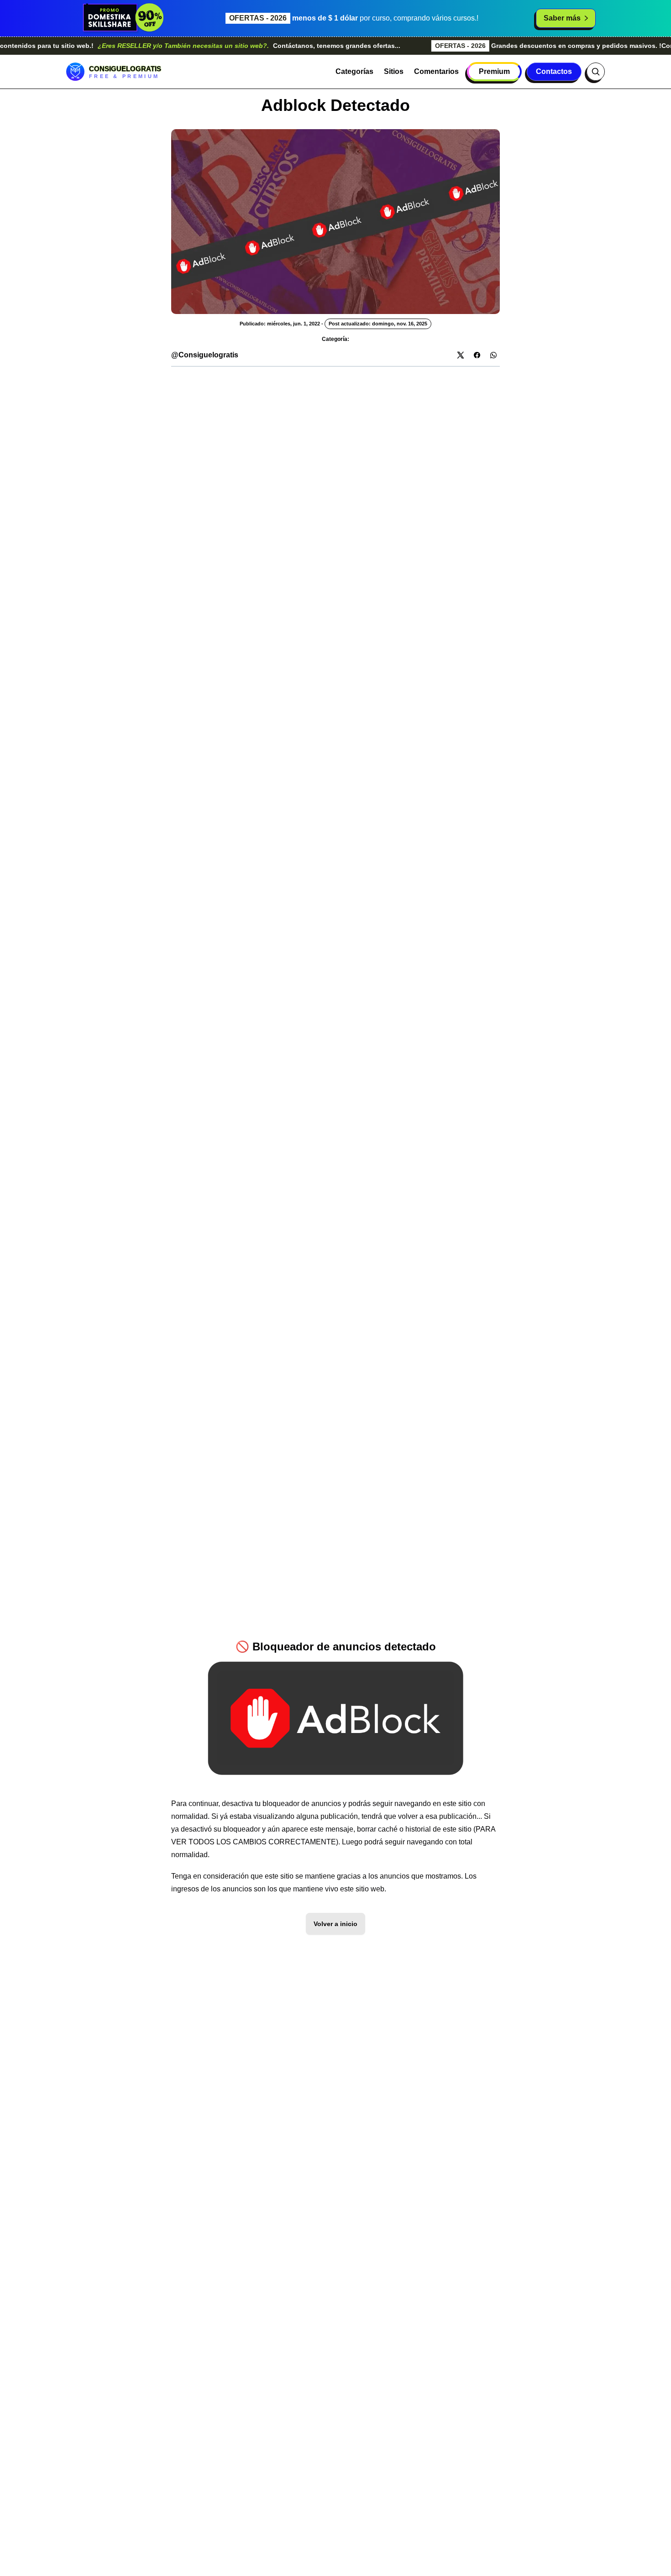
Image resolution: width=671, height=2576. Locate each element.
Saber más (562, 18)
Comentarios (436, 71)
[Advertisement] (335, 430)
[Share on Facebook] (477, 355)
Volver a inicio (335, 1924)
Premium (494, 71)
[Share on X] (461, 355)
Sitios (394, 71)
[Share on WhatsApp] (493, 355)
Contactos (554, 71)
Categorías (354, 71)
